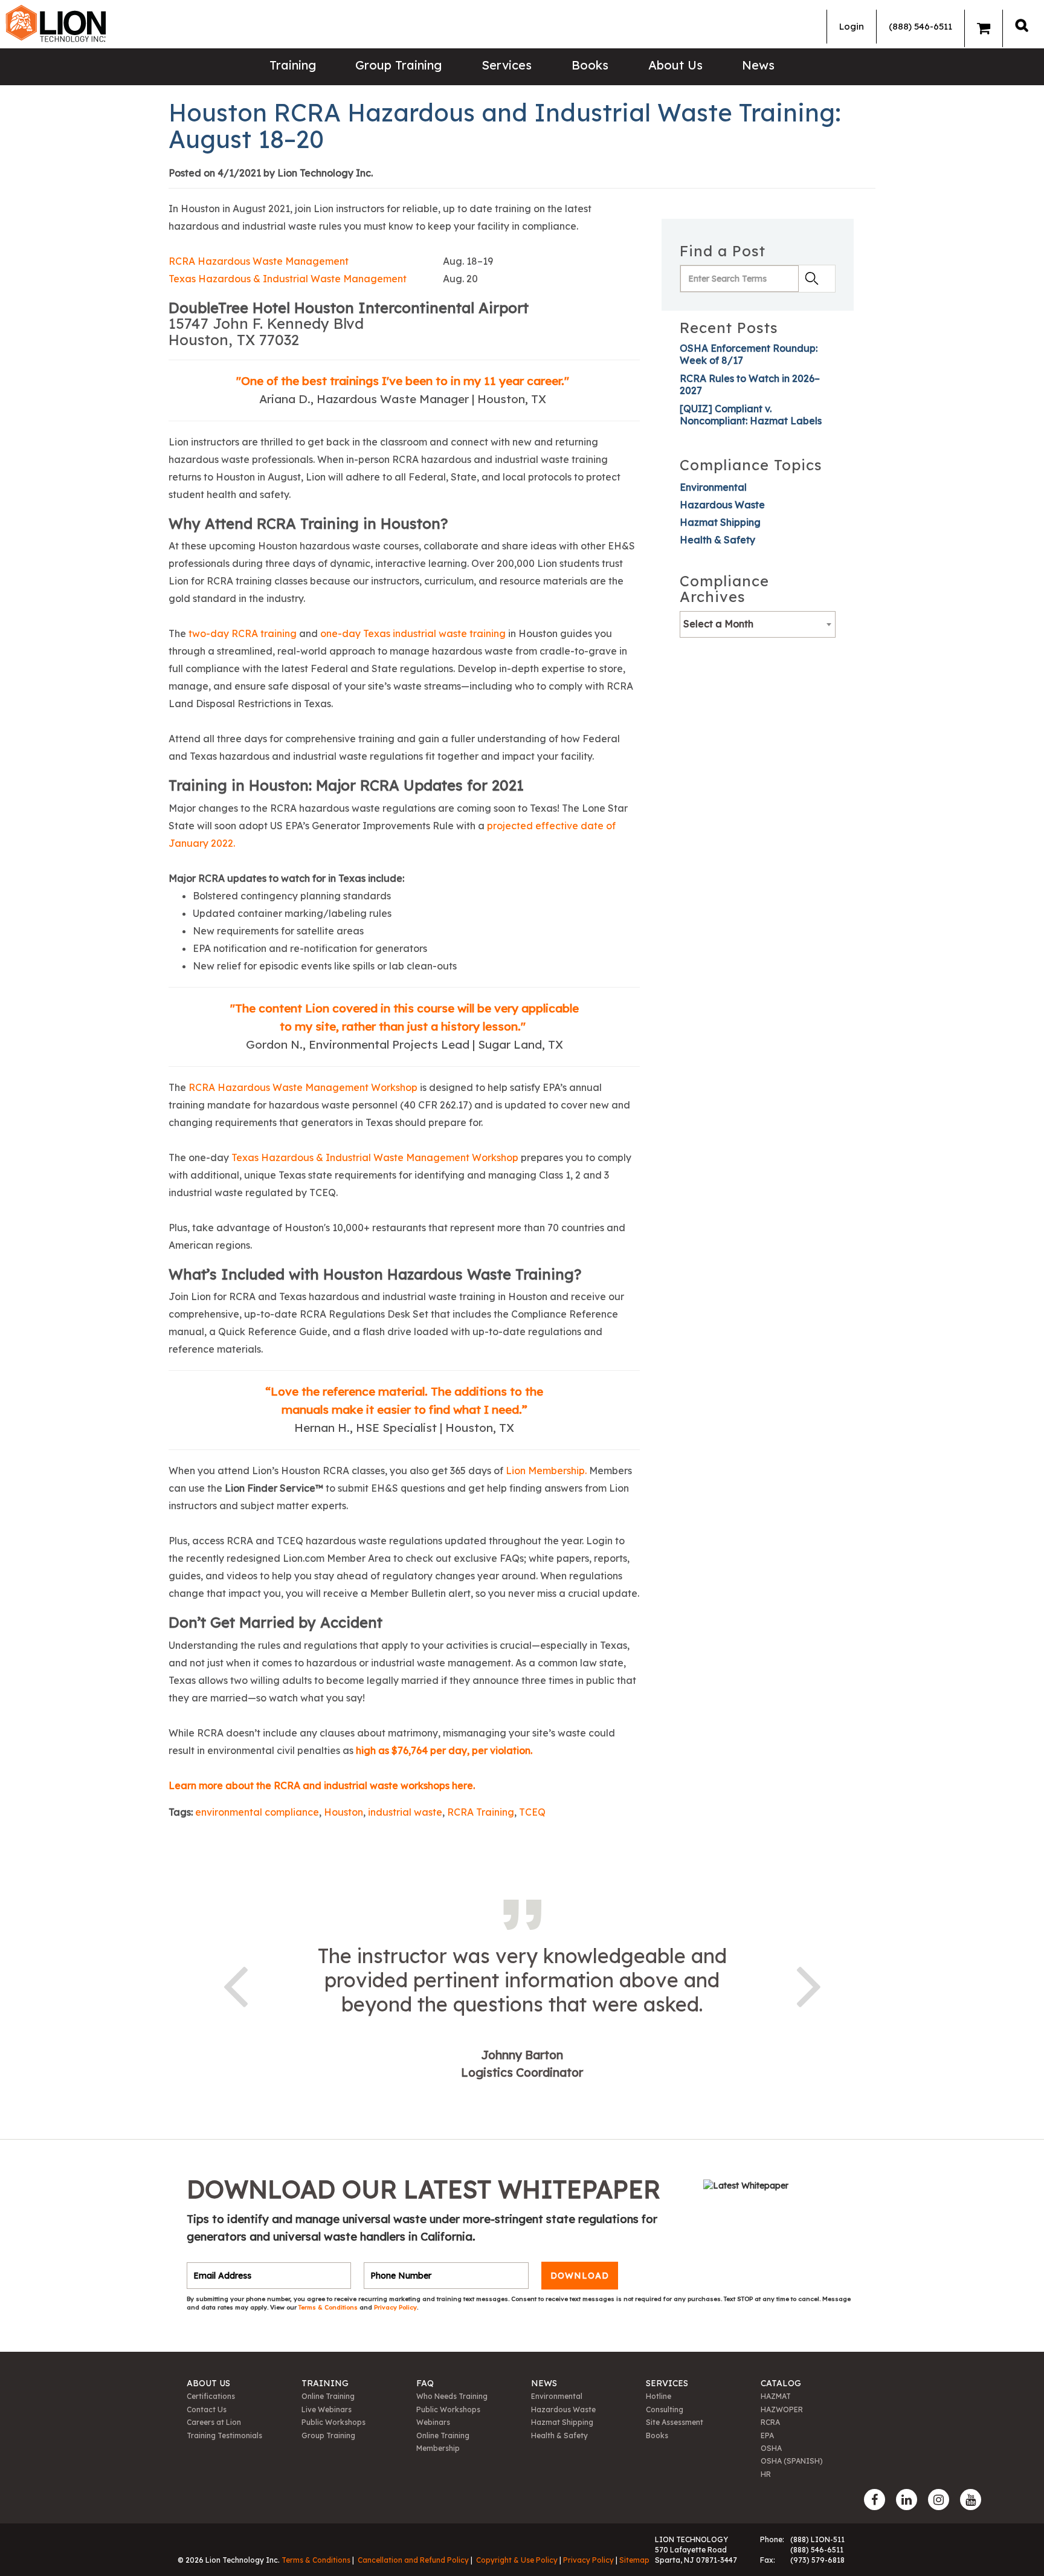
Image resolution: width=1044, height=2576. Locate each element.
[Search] (1022, 25)
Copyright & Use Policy (517, 2560)
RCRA (770, 2422)
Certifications (211, 2396)
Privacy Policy (395, 2307)
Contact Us (207, 2409)
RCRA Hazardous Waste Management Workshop (303, 1087)
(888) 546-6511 (920, 26)
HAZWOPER (782, 2409)
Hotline (659, 2396)
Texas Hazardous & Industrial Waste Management (288, 279)
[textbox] (758, 624)
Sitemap (634, 2560)
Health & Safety (717, 540)
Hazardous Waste (722, 505)
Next (809, 1984)
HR (766, 2474)
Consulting (665, 2409)
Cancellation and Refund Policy (413, 2560)
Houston (343, 1812)
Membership (438, 2448)
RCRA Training (481, 1812)
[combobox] (758, 624)
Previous (235, 1984)
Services (507, 65)
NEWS (544, 2383)
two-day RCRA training (243, 633)
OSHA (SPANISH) (792, 2461)
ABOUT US (208, 2383)
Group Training (398, 65)
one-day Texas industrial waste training (413, 633)
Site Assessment (675, 2422)
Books (590, 65)
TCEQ (532, 1812)
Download (580, 2276)
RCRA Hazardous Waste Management (259, 261)
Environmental (713, 487)
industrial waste (405, 1812)
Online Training (328, 2396)
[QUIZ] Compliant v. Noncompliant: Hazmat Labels (751, 415)
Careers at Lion (214, 2422)
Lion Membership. (546, 1471)
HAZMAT (776, 2396)
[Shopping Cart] (984, 28)
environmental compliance (257, 1812)
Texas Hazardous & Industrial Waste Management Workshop (375, 1157)
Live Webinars (327, 2409)
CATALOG (781, 2383)
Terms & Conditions (329, 2307)
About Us (675, 65)
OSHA (771, 2448)
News (758, 65)
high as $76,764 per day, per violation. (444, 1750)
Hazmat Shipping (720, 522)
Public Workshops (333, 2422)
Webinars (433, 2422)
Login (852, 26)
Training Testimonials (224, 2435)
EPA (767, 2435)
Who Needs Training (452, 2396)
